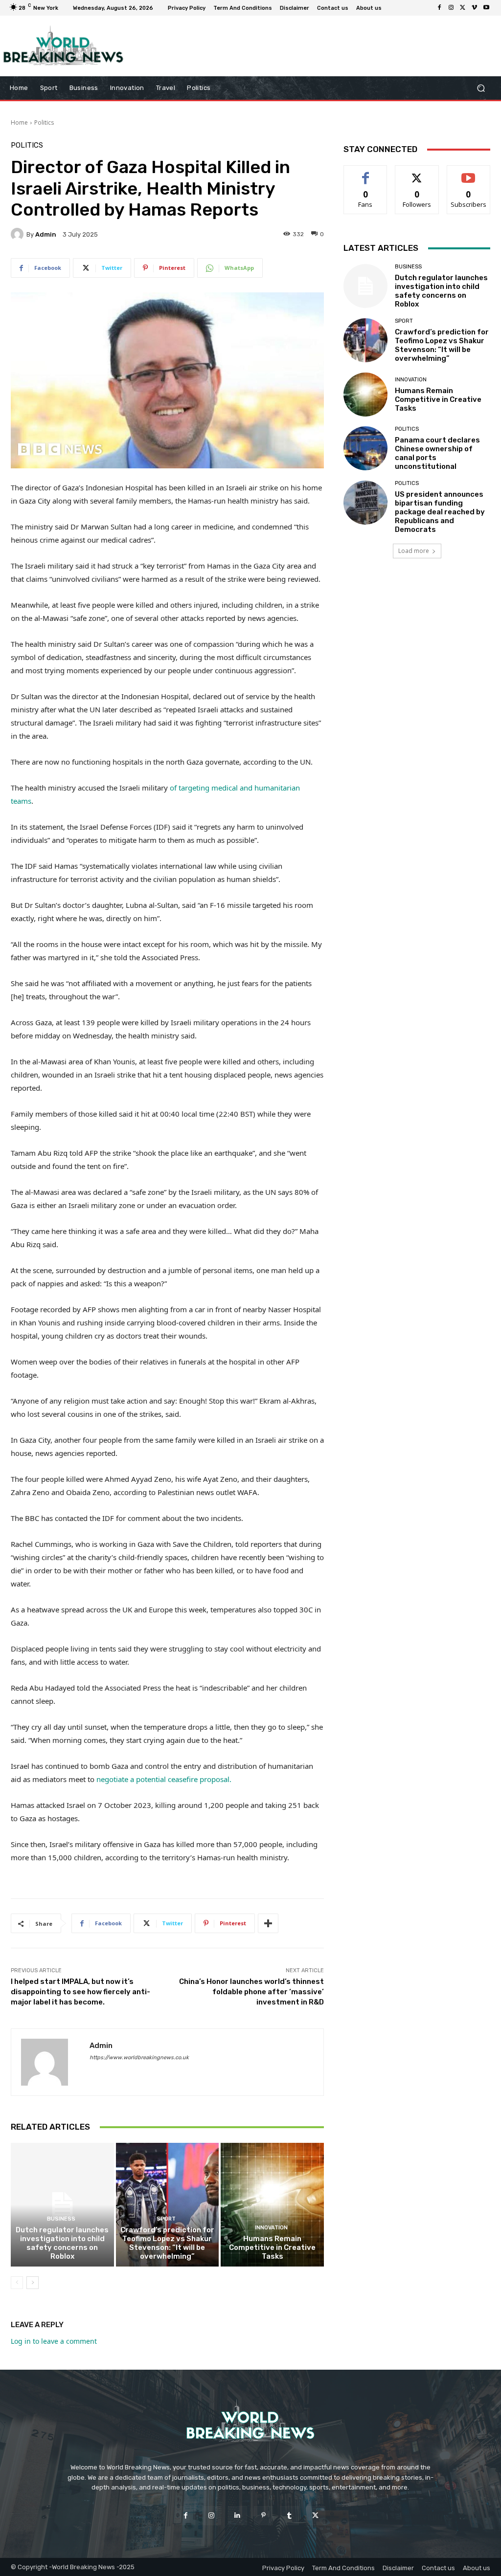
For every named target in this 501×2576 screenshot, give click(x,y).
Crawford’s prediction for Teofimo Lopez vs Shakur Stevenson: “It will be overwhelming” (167, 2243)
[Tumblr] (289, 2516)
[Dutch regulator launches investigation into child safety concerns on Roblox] (62, 2205)
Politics (44, 122)
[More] (268, 1923)
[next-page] (33, 2283)
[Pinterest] (263, 2516)
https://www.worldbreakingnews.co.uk (139, 2058)
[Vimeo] (475, 8)
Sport (166, 2219)
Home (19, 122)
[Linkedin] (238, 2516)
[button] (481, 88)
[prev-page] (17, 2283)
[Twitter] (463, 8)
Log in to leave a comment (54, 2341)
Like (366, 173)
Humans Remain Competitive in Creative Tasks (272, 2247)
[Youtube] (486, 8)
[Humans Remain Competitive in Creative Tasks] (272, 2205)
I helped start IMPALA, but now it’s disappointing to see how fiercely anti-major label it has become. (80, 1992)
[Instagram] (451, 8)
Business (61, 2219)
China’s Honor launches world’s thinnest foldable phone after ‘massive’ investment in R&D (251, 1992)
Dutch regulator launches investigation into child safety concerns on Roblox (62, 2243)
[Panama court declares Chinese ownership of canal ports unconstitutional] (365, 448)
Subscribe (469, 173)
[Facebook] (439, 8)
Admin (46, 234)
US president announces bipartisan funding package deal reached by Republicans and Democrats (440, 512)
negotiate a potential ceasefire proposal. (164, 1779)
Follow (417, 173)
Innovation (271, 2228)
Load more (414, 551)
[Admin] (19, 234)
